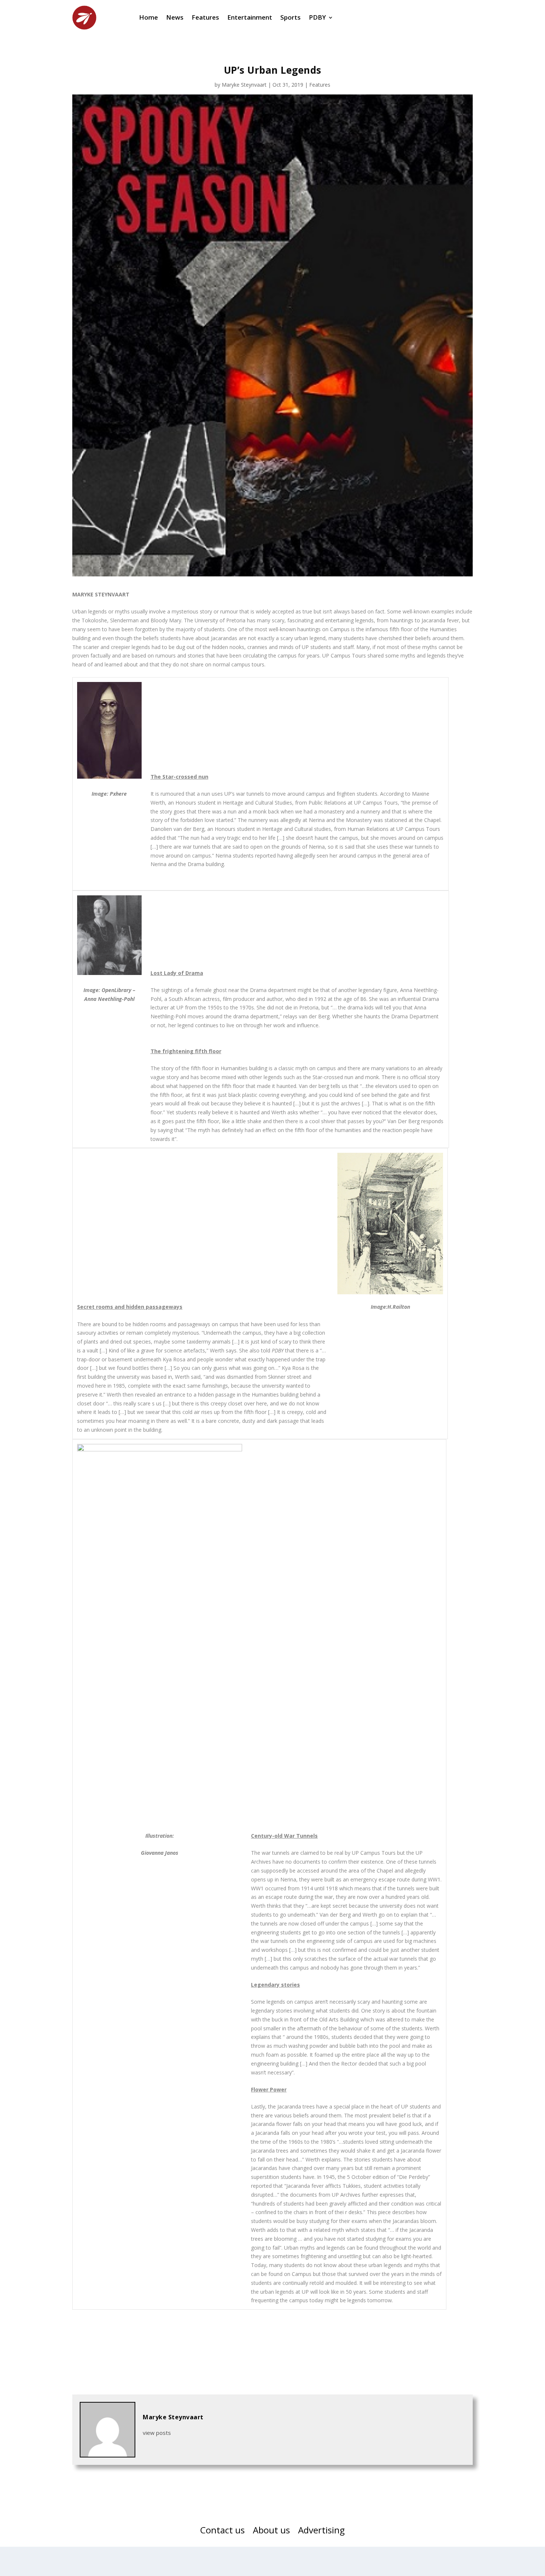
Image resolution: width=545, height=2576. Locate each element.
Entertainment (250, 17)
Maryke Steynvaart (244, 85)
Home (148, 17)
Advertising (321, 2532)
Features (205, 17)
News (175, 17)
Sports (290, 17)
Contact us (222, 2532)
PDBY (317, 17)
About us (271, 2532)
